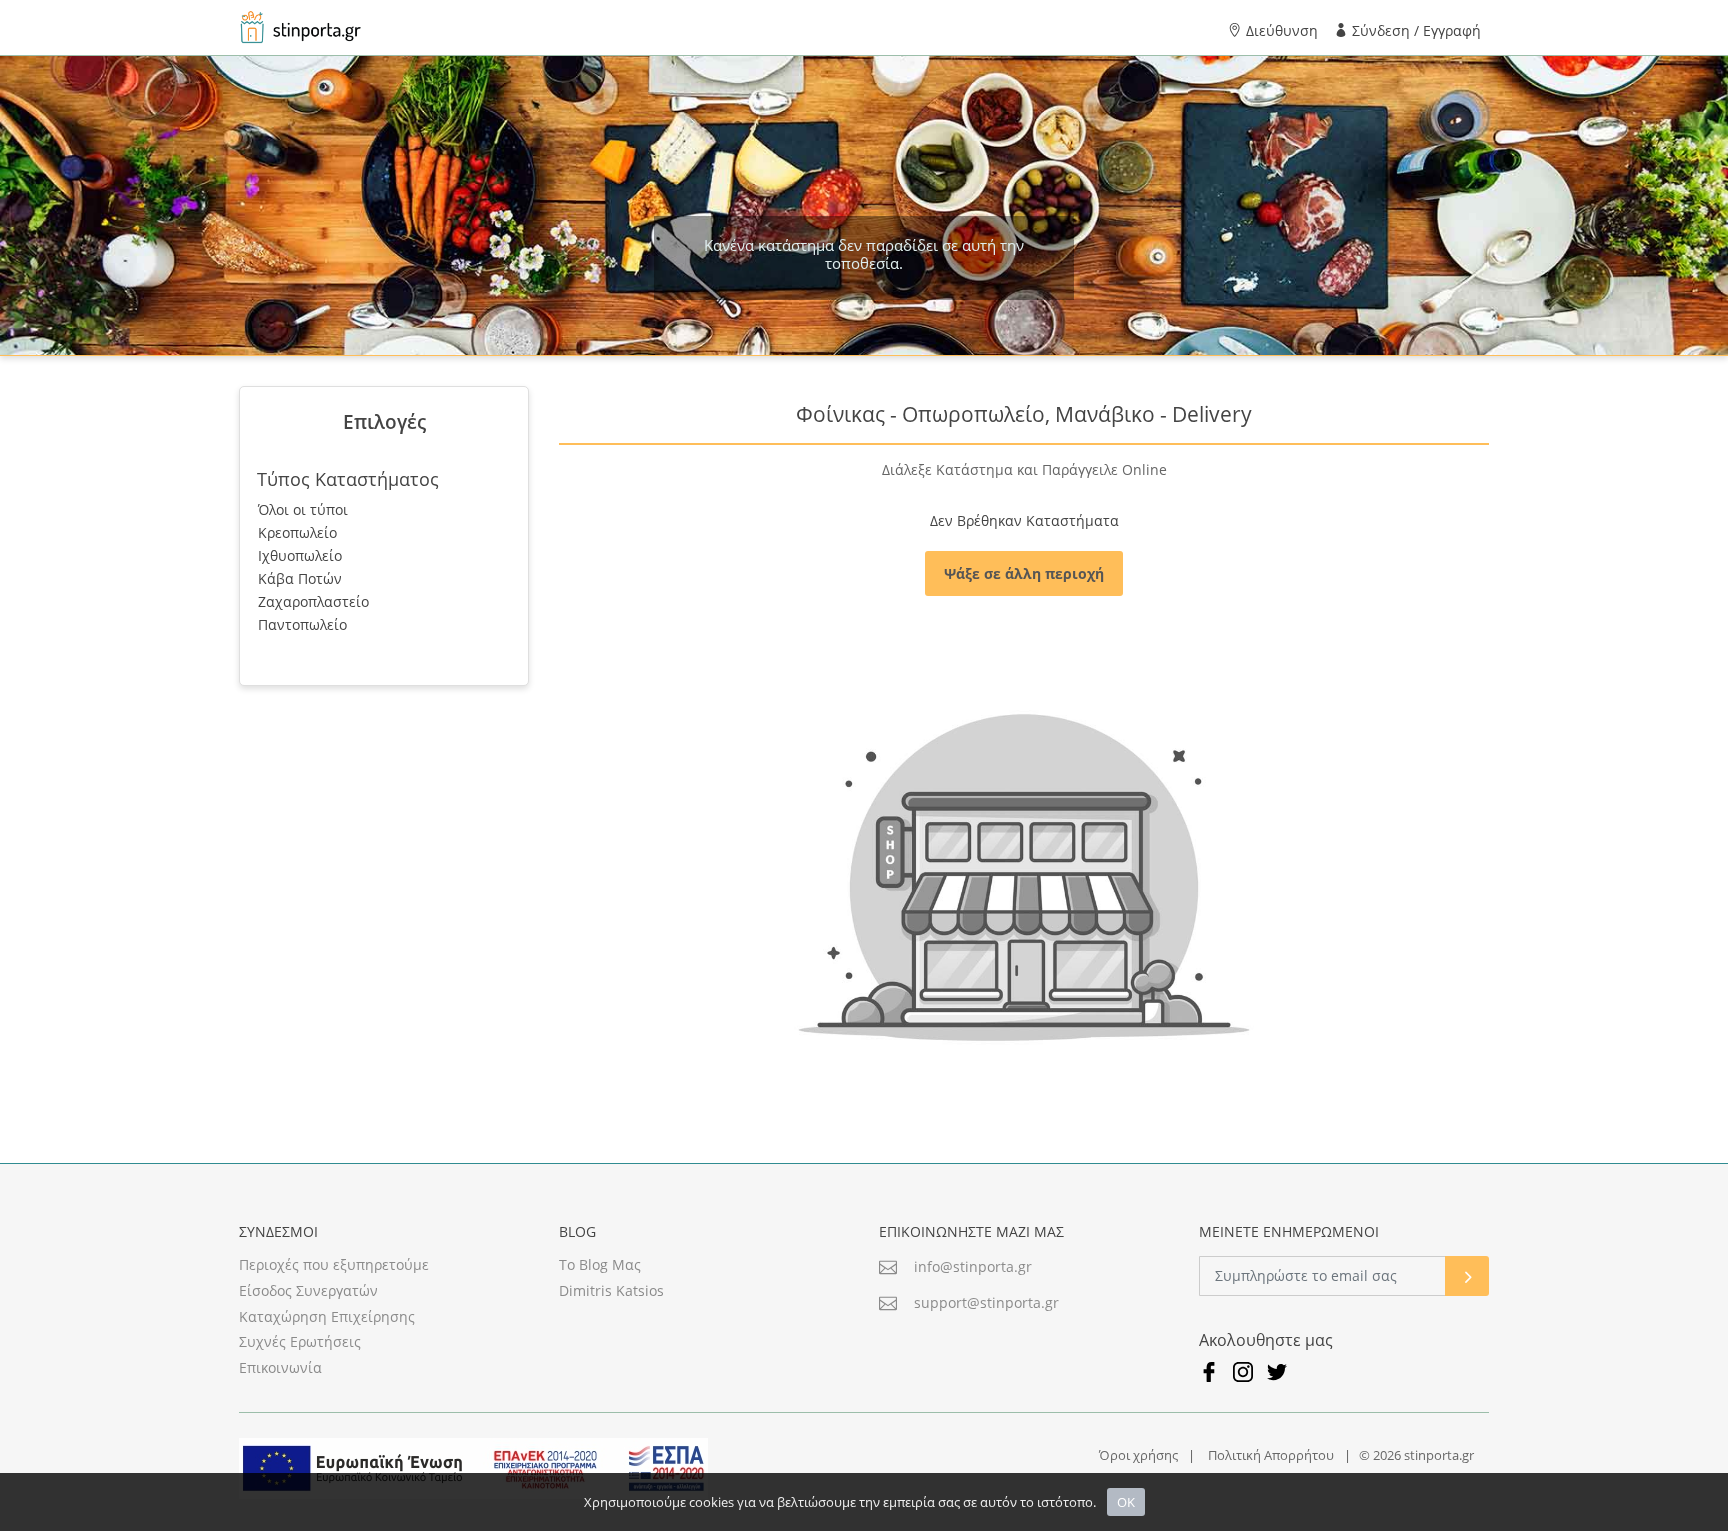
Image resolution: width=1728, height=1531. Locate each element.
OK (1126, 1502)
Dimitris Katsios (611, 1291)
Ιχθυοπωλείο (300, 555)
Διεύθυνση (1280, 30)
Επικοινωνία (280, 1368)
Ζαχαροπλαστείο (313, 601)
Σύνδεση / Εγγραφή (1414, 30)
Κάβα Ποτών (300, 578)
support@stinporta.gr (986, 1302)
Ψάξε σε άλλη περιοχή (1024, 573)
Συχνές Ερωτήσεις (300, 1342)
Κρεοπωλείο (297, 532)
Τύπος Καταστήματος (348, 479)
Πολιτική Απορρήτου (1271, 1455)
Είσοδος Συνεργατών (308, 1291)
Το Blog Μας (600, 1265)
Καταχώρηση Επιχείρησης (327, 1317)
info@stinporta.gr (973, 1266)
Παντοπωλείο (302, 624)
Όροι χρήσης (1138, 1455)
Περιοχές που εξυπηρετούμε (334, 1265)
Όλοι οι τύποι (303, 509)
